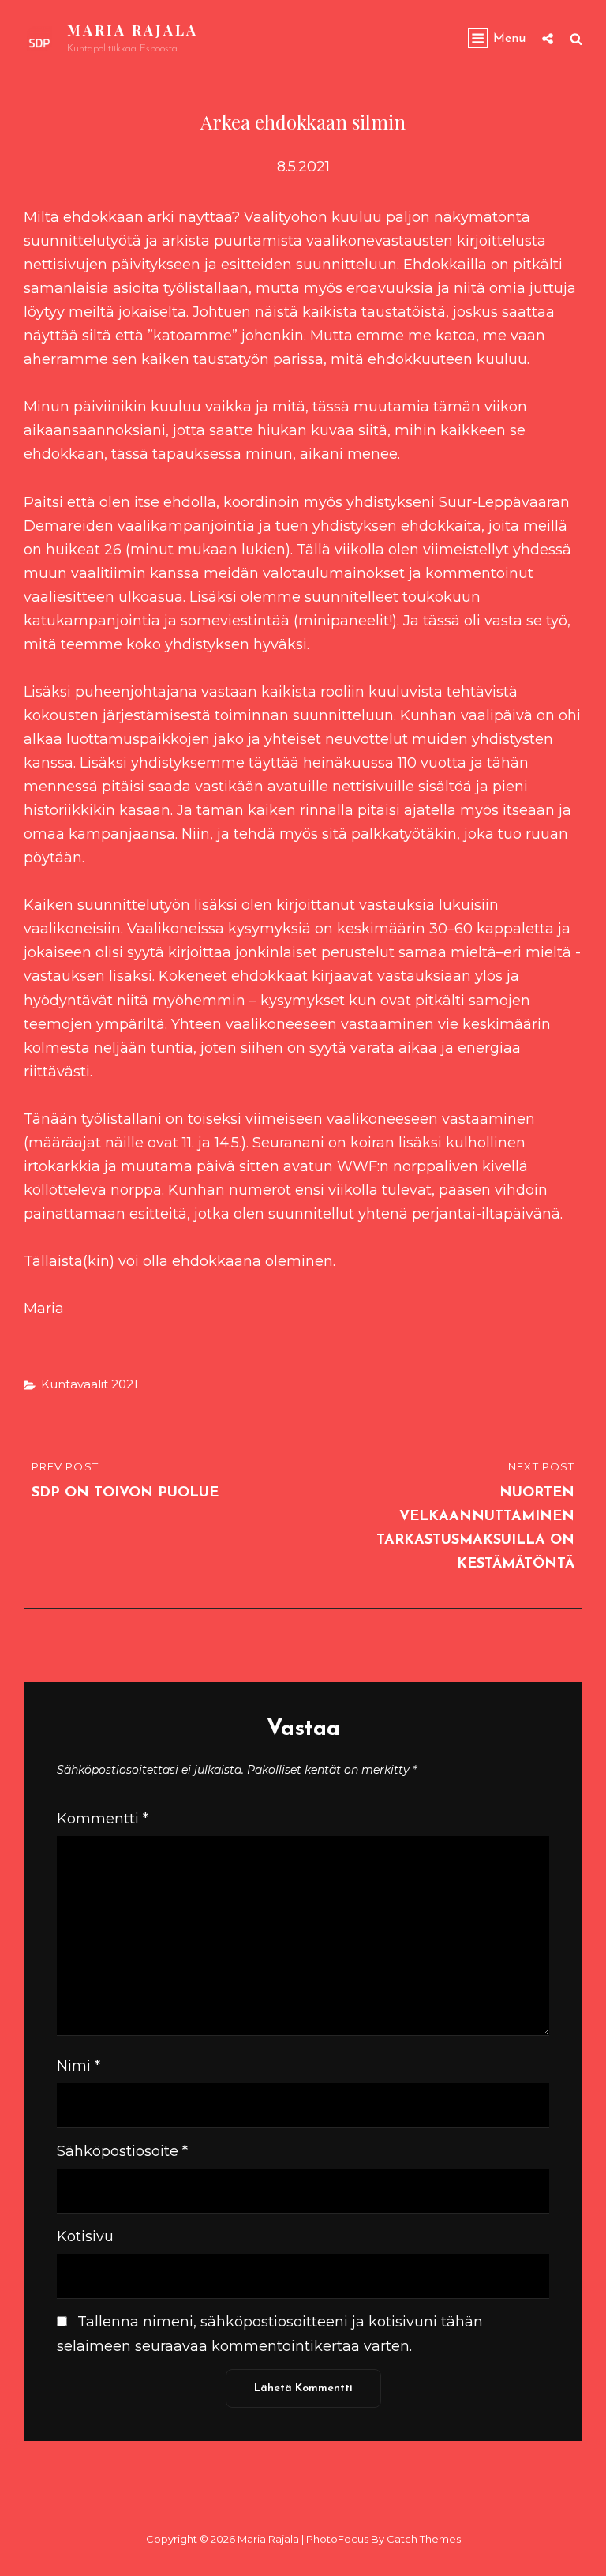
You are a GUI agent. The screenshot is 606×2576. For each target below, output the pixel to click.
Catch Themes (424, 2539)
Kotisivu (85, 2236)
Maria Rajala (133, 30)
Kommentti (103, 1819)
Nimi (79, 2066)
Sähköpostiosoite (122, 2151)
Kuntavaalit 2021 (90, 1384)
